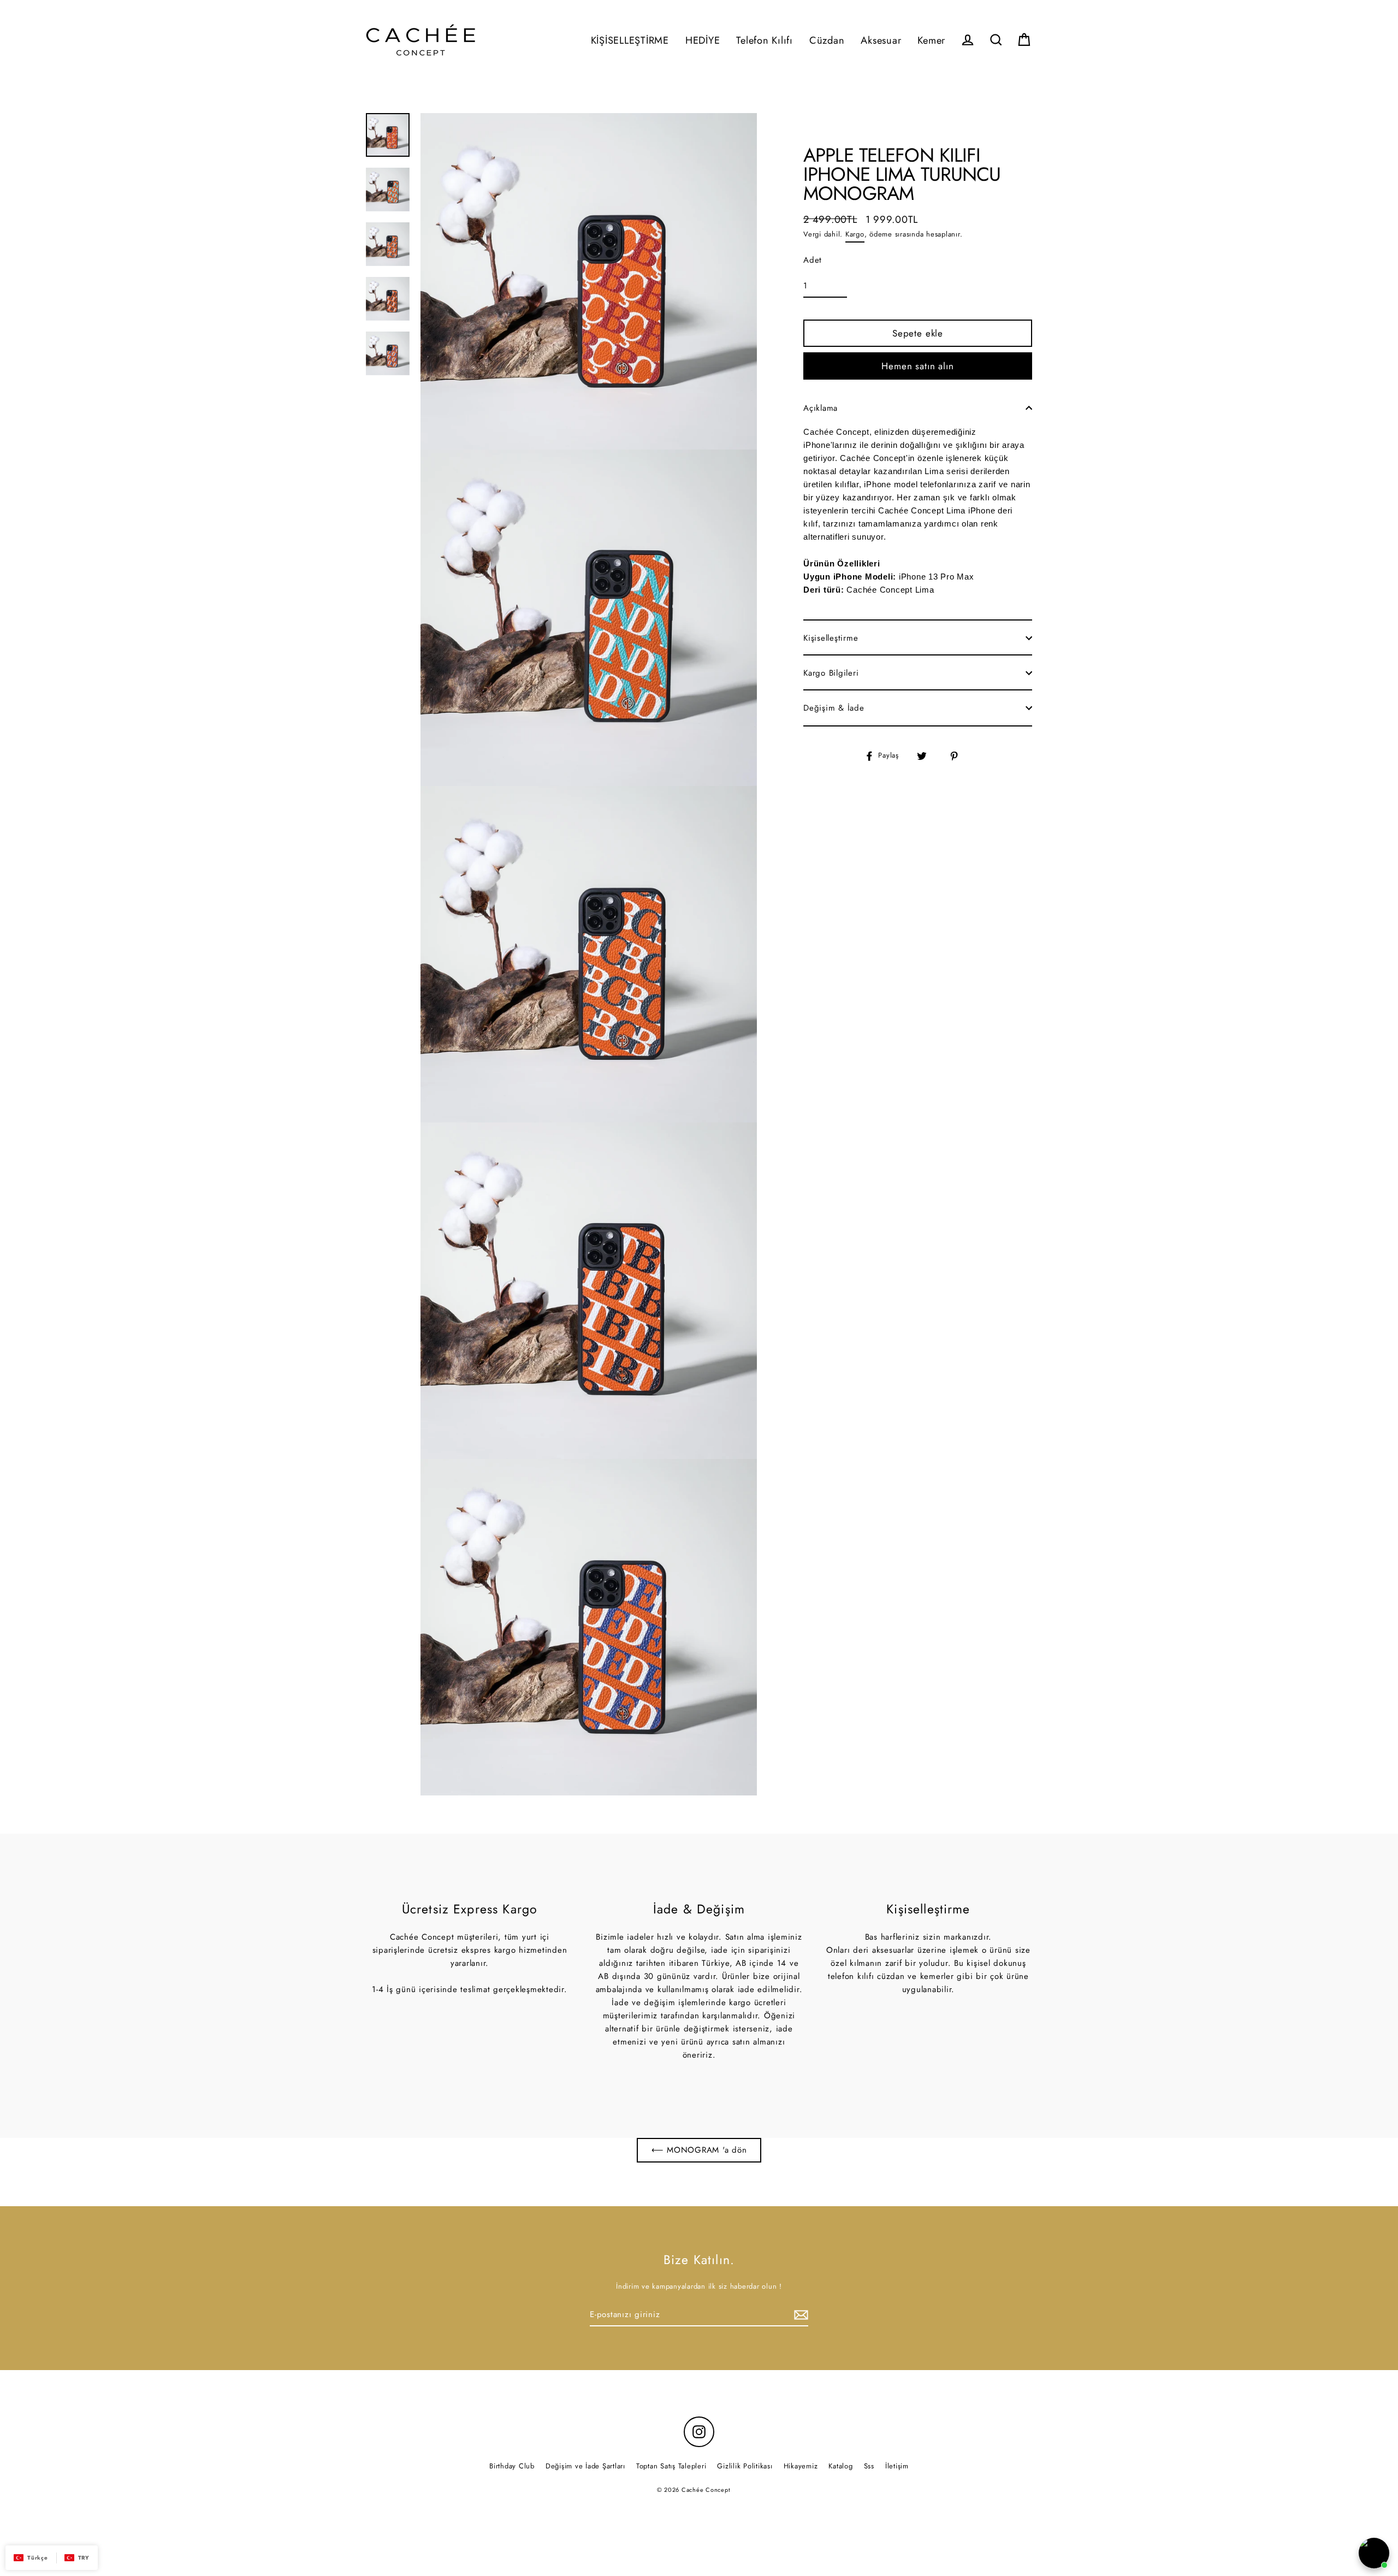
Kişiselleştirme (831, 638)
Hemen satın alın (918, 366)
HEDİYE (703, 40)
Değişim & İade (834, 708)
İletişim (897, 2466)
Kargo (855, 234)
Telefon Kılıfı (765, 40)
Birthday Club (512, 2466)
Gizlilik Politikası (745, 2466)
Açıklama (821, 408)
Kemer (931, 40)
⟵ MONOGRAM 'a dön (699, 2150)
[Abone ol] (799, 2315)
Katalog (840, 2466)
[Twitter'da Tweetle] (928, 756)
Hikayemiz (801, 2466)
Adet (813, 260)
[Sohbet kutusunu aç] (1374, 2553)
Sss (869, 2466)
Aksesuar (881, 40)
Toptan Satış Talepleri (671, 2466)
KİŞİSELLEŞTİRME (630, 40)
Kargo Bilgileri (831, 673)
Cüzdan (827, 40)
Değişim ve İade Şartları (585, 2466)
